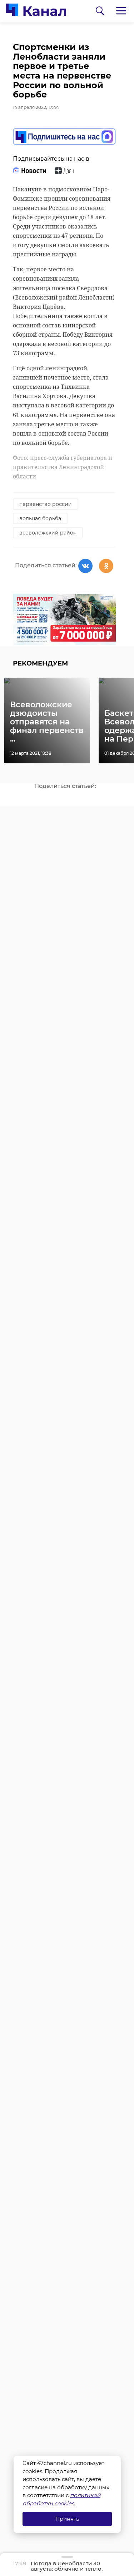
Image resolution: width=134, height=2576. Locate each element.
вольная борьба (40, 518)
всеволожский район (48, 533)
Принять (67, 2519)
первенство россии (46, 504)
